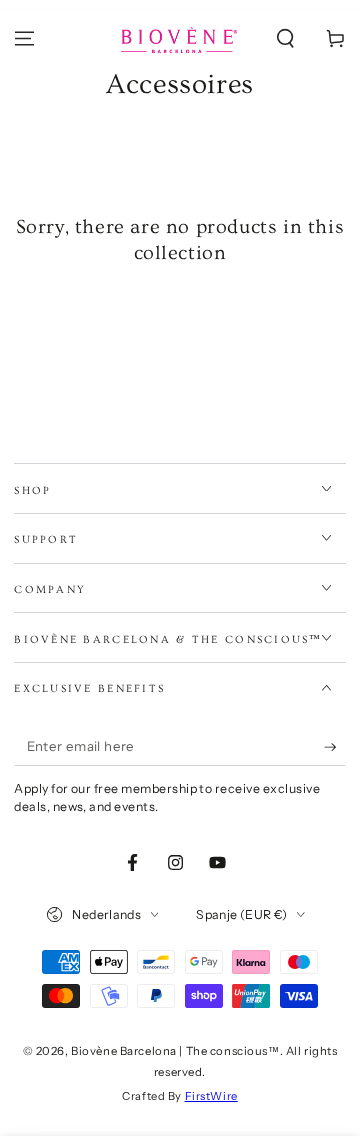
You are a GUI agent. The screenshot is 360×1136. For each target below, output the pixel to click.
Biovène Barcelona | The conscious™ (175, 1051)
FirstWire (211, 1096)
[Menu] (24, 39)
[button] (285, 39)
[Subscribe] (335, 747)
